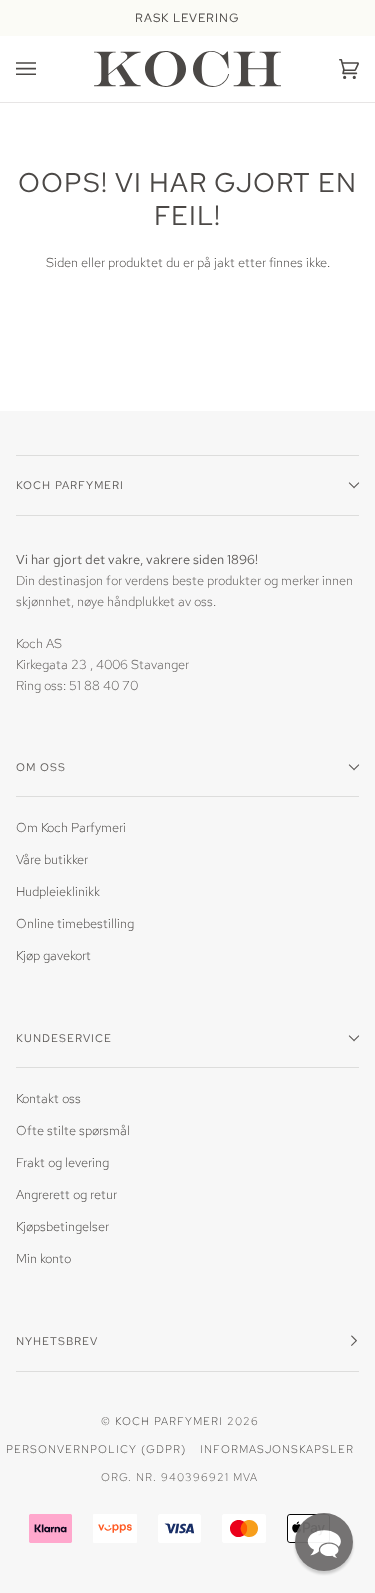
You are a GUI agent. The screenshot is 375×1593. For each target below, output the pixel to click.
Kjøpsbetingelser (62, 1226)
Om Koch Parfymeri (71, 827)
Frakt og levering (62, 1162)
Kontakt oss (48, 1098)
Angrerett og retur (66, 1194)
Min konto (43, 1258)
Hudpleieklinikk (58, 891)
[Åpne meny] (46, 69)
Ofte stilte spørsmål (73, 1130)
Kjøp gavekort (53, 955)
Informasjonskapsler (277, 1448)
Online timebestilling (75, 923)
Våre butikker (52, 859)
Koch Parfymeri (169, 1420)
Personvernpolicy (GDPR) (96, 1448)
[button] (324, 1542)
